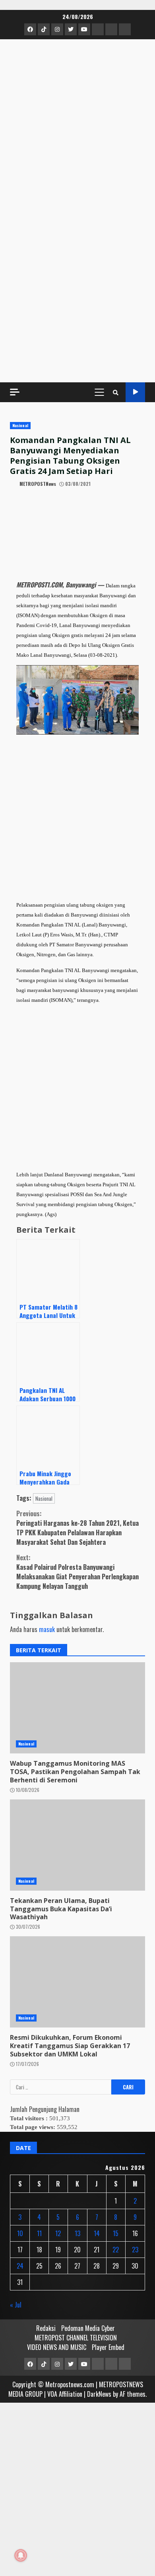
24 (20, 2266)
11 (39, 2233)
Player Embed (108, 2347)
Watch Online (135, 392)
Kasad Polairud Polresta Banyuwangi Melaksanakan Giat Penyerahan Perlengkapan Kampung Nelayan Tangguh (77, 1572)
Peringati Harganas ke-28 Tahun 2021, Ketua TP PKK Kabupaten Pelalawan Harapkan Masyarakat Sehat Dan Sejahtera (77, 1528)
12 (58, 2233)
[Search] (116, 392)
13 (77, 2233)
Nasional (20, 425)
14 (97, 2233)
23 (135, 2250)
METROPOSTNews (37, 484)
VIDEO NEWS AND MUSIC (57, 2347)
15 (116, 2233)
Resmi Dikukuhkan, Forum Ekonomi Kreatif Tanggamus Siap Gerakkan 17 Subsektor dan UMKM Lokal (70, 2046)
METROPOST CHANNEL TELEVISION (76, 2338)
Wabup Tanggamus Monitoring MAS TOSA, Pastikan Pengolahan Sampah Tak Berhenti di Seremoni (75, 1772)
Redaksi (46, 2328)
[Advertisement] (77, 291)
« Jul (16, 2305)
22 (116, 2250)
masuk (47, 1629)
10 (20, 2233)
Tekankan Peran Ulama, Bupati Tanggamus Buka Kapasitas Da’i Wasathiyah (61, 1909)
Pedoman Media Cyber (88, 2328)
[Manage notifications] (21, 2555)
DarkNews (99, 2394)
